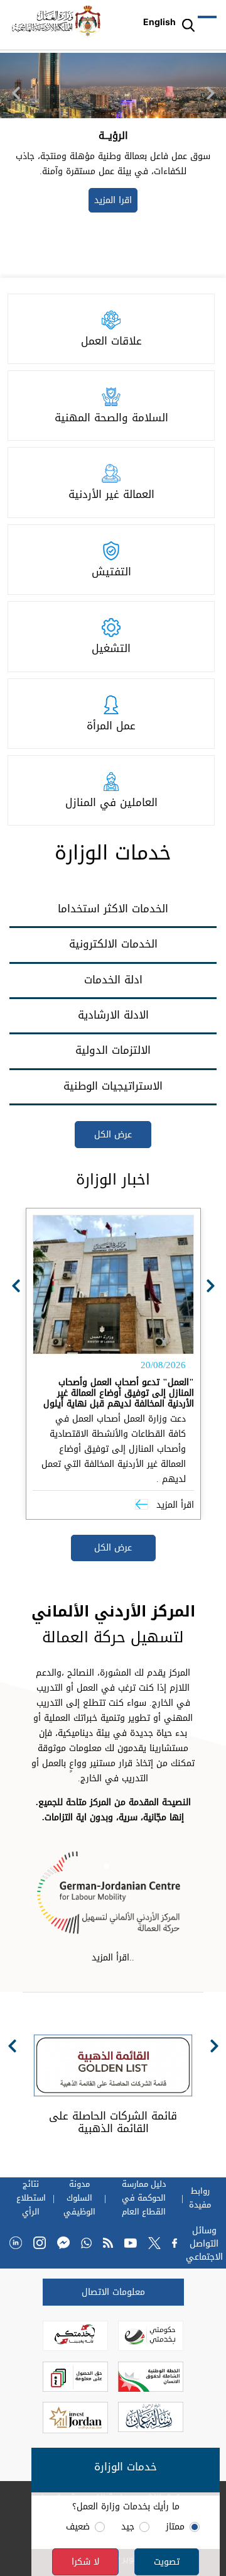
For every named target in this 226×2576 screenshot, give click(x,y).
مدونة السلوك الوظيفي (79, 2198)
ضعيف (78, 2527)
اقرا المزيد (100, 220)
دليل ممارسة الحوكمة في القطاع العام (144, 2198)
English (159, 22)
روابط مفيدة (200, 2198)
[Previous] (16, 93)
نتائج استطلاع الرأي (31, 2198)
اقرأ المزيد (174, 1505)
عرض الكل (113, 1135)
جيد (128, 2527)
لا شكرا (85, 2562)
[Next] (210, 93)
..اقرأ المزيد (113, 1958)
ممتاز (175, 2527)
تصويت (167, 2562)
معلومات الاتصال (113, 2292)
